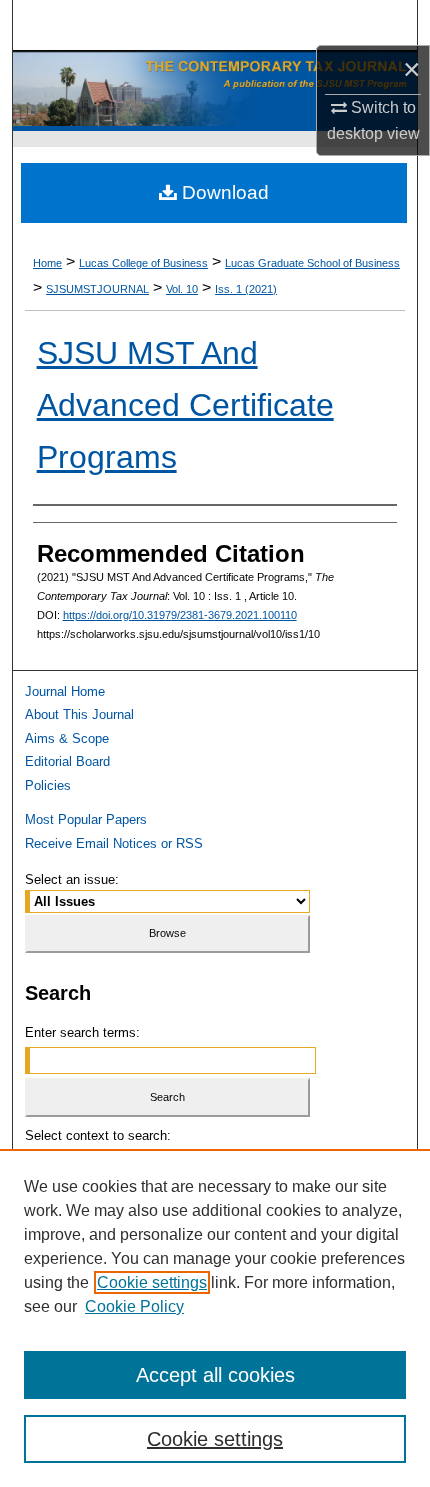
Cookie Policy (134, 1306)
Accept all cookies (215, 1375)
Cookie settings (152, 1282)
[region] (215, 1318)
